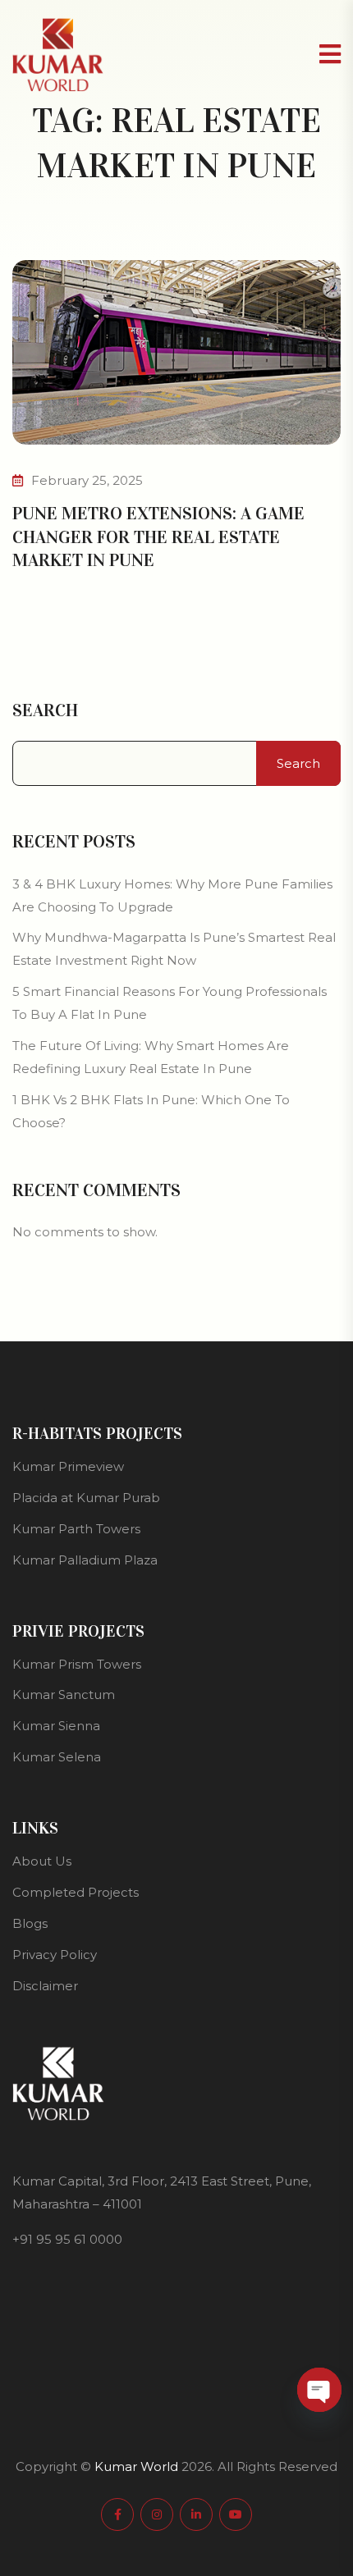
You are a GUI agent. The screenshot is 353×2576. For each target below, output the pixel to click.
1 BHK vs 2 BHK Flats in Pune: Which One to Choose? (151, 1111)
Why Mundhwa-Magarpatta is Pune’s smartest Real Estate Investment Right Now (174, 949)
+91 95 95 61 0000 (67, 2239)
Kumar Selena (57, 1757)
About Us (42, 1861)
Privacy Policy (55, 1955)
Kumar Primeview (68, 1466)
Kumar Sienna (56, 1726)
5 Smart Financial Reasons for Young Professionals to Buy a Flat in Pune (170, 1003)
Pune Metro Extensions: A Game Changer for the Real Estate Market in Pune (158, 537)
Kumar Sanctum (64, 1694)
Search (45, 710)
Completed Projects (76, 1892)
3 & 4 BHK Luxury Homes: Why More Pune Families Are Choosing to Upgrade (172, 895)
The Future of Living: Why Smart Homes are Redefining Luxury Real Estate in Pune (151, 1057)
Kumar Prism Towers (77, 1664)
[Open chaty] (319, 2390)
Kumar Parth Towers (76, 1529)
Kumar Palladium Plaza (85, 1560)
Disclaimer (45, 1986)
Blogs (30, 1923)
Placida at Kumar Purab (86, 1498)
